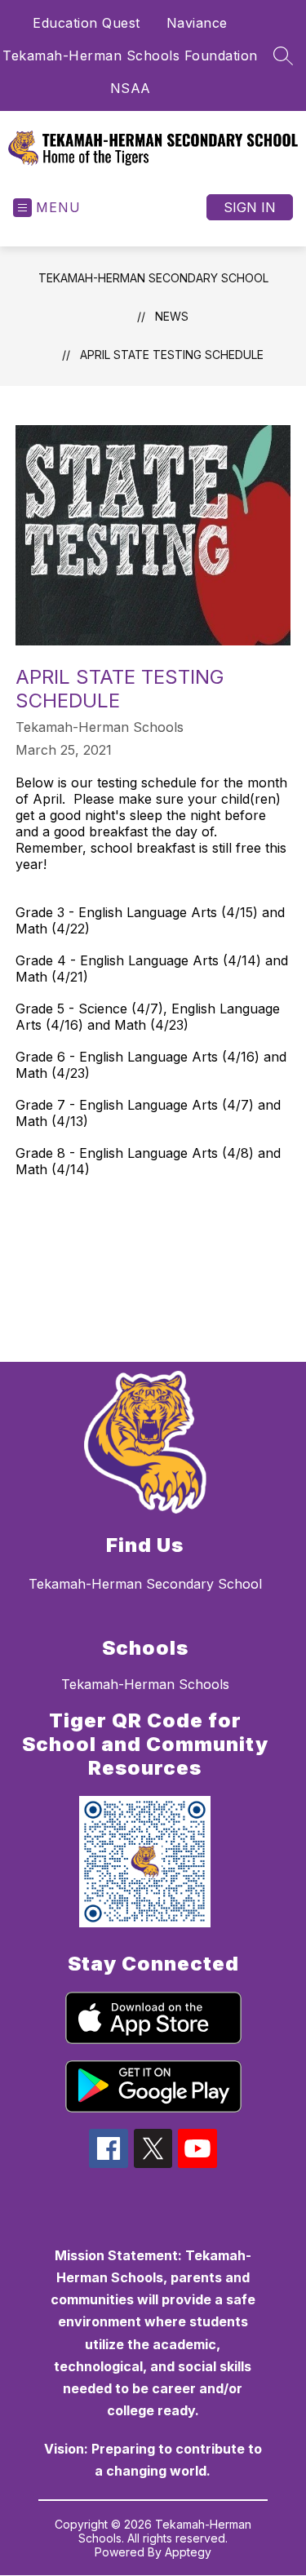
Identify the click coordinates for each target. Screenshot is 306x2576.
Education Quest (86, 23)
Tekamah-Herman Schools (145, 1684)
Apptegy (188, 2552)
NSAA (131, 88)
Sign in (250, 207)
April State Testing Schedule (172, 355)
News (172, 316)
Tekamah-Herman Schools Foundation (130, 55)
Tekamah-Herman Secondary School (153, 278)
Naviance (197, 23)
